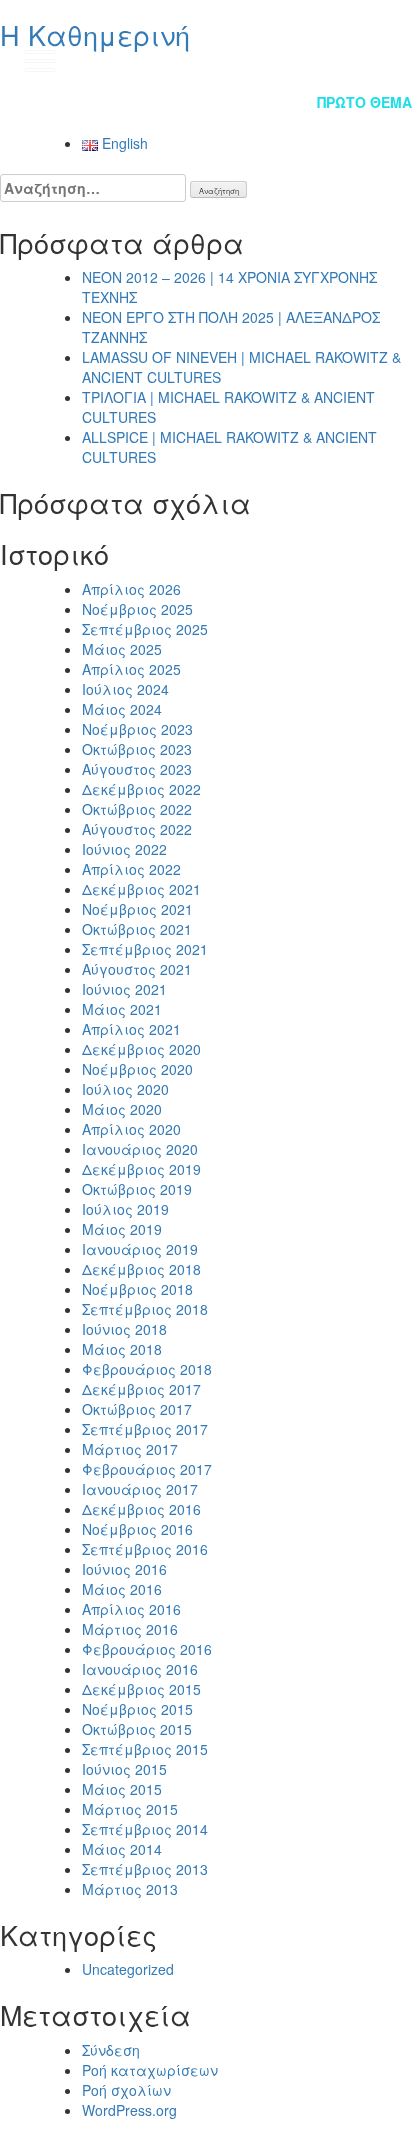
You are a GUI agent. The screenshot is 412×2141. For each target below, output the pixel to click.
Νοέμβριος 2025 (137, 609)
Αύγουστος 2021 (137, 969)
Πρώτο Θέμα (364, 102)
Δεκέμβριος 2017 (141, 1389)
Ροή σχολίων (126, 2090)
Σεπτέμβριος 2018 (145, 1309)
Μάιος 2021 (122, 1009)
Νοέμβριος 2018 (137, 1289)
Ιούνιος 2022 (124, 849)
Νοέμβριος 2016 (137, 1529)
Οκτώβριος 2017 (137, 1409)
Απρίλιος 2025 (131, 669)
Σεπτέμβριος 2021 (145, 949)
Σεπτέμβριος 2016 (145, 1549)
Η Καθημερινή (95, 34)
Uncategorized (128, 1969)
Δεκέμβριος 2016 (141, 1509)
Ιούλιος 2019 (125, 1209)
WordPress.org (129, 2110)
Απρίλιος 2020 (131, 1129)
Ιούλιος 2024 (125, 689)
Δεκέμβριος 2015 (141, 1689)
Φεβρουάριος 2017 (147, 1469)
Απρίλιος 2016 (131, 1609)
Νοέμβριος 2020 (137, 1069)
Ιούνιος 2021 (124, 989)
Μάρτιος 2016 (130, 1629)
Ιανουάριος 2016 (140, 1669)
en (377, 60)
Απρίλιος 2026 (131, 589)
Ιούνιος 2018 (124, 1329)
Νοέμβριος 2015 (137, 1709)
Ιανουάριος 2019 (140, 1249)
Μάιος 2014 (122, 1849)
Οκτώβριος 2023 (137, 749)
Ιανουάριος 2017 (140, 1489)
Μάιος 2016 (122, 1589)
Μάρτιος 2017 (130, 1449)
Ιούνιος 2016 (124, 1569)
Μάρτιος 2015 (130, 1809)
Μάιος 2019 (122, 1229)
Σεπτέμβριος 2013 (145, 1869)
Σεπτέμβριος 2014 (145, 1829)
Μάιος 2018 (122, 1349)
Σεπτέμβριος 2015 (145, 1749)
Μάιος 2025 (122, 649)
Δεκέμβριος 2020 (141, 1049)
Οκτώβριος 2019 (137, 1189)
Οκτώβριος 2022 (137, 809)
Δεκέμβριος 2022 (141, 789)
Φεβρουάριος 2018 (147, 1369)
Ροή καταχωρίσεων (150, 2070)
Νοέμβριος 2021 (137, 909)
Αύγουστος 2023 (137, 769)
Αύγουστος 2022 (137, 829)
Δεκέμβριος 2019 (141, 1169)
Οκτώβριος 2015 (137, 1729)
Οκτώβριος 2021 (137, 929)
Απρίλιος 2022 (131, 869)
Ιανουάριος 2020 (140, 1149)
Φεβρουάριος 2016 (147, 1649)
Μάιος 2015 (122, 1789)
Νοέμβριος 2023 (137, 729)
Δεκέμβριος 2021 (141, 889)
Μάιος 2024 (122, 709)
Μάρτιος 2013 (130, 1889)
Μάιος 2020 (122, 1109)
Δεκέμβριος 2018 (141, 1269)
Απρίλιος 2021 (131, 1029)
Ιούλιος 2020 (125, 1089)
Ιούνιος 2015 (124, 1769)
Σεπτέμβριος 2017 (145, 1429)
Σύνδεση (111, 2050)
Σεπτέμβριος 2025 (145, 629)
